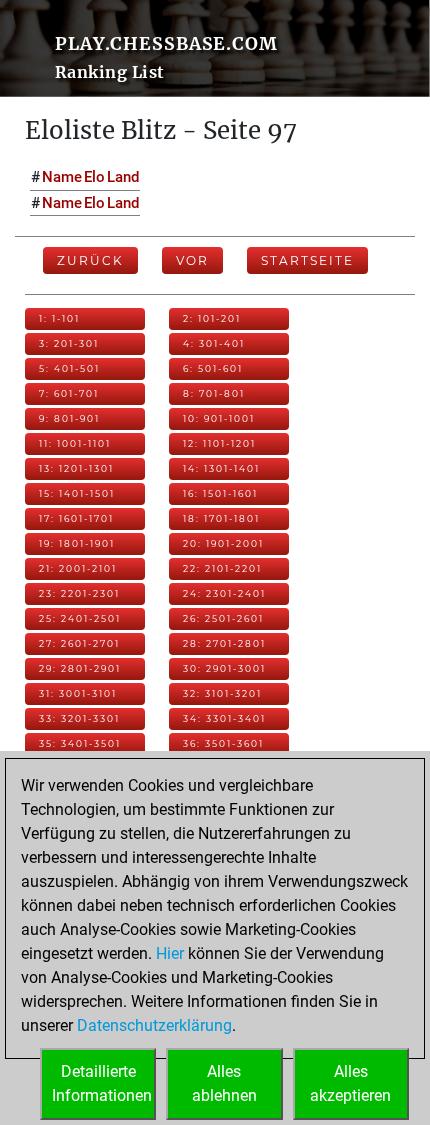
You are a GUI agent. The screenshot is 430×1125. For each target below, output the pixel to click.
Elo (94, 177)
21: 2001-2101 (78, 568)
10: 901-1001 (219, 418)
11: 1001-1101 (75, 443)
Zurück (90, 260)
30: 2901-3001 (224, 668)
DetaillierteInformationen (102, 1083)
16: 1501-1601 (220, 493)
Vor (192, 260)
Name (62, 177)
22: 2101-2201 (222, 568)
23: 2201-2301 (79, 593)
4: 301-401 (214, 343)
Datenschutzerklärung (154, 1025)
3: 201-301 (69, 343)
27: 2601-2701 (79, 643)
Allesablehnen (224, 1083)
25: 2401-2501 (80, 618)
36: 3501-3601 (223, 743)
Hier (170, 953)
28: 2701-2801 (224, 643)
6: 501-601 (213, 368)
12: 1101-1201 (219, 443)
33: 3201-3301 (79, 718)
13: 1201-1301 (76, 468)
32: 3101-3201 (222, 693)
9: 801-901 (69, 418)
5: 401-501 (69, 368)
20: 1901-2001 (223, 543)
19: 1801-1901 (77, 543)
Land (123, 177)
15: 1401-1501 (77, 493)
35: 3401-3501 (80, 743)
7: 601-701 (69, 393)
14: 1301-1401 (221, 468)
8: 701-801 (214, 393)
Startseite (307, 260)
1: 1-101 (59, 318)
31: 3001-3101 (78, 693)
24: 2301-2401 (224, 593)
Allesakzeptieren (350, 1083)
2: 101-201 (212, 318)
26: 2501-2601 (223, 618)
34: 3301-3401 (224, 718)
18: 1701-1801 (221, 518)
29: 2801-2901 (80, 668)
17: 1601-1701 (76, 518)
